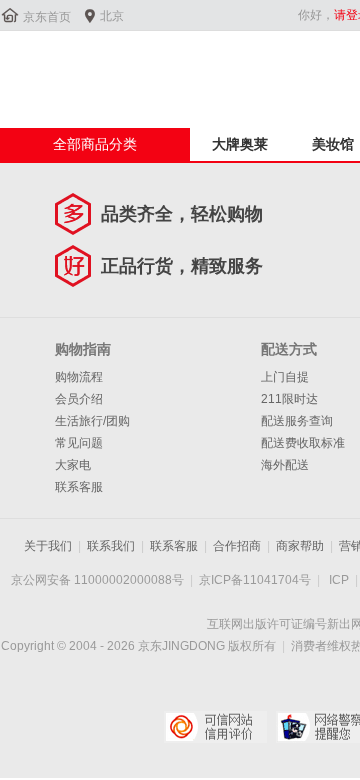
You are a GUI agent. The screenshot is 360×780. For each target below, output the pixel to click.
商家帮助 (300, 546)
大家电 (73, 465)
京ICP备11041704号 (255, 580)
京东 (67, 69)
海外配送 (285, 465)
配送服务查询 (297, 421)
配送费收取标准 (303, 443)
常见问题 (79, 443)
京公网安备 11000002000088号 (97, 580)
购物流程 (79, 377)
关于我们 (48, 546)
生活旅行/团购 (92, 421)
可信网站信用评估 (215, 727)
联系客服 (79, 487)
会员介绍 (79, 399)
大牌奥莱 (240, 144)
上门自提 (285, 377)
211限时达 (289, 399)
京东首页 (47, 17)
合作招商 (237, 546)
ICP (339, 580)
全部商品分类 (95, 144)
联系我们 (111, 546)
